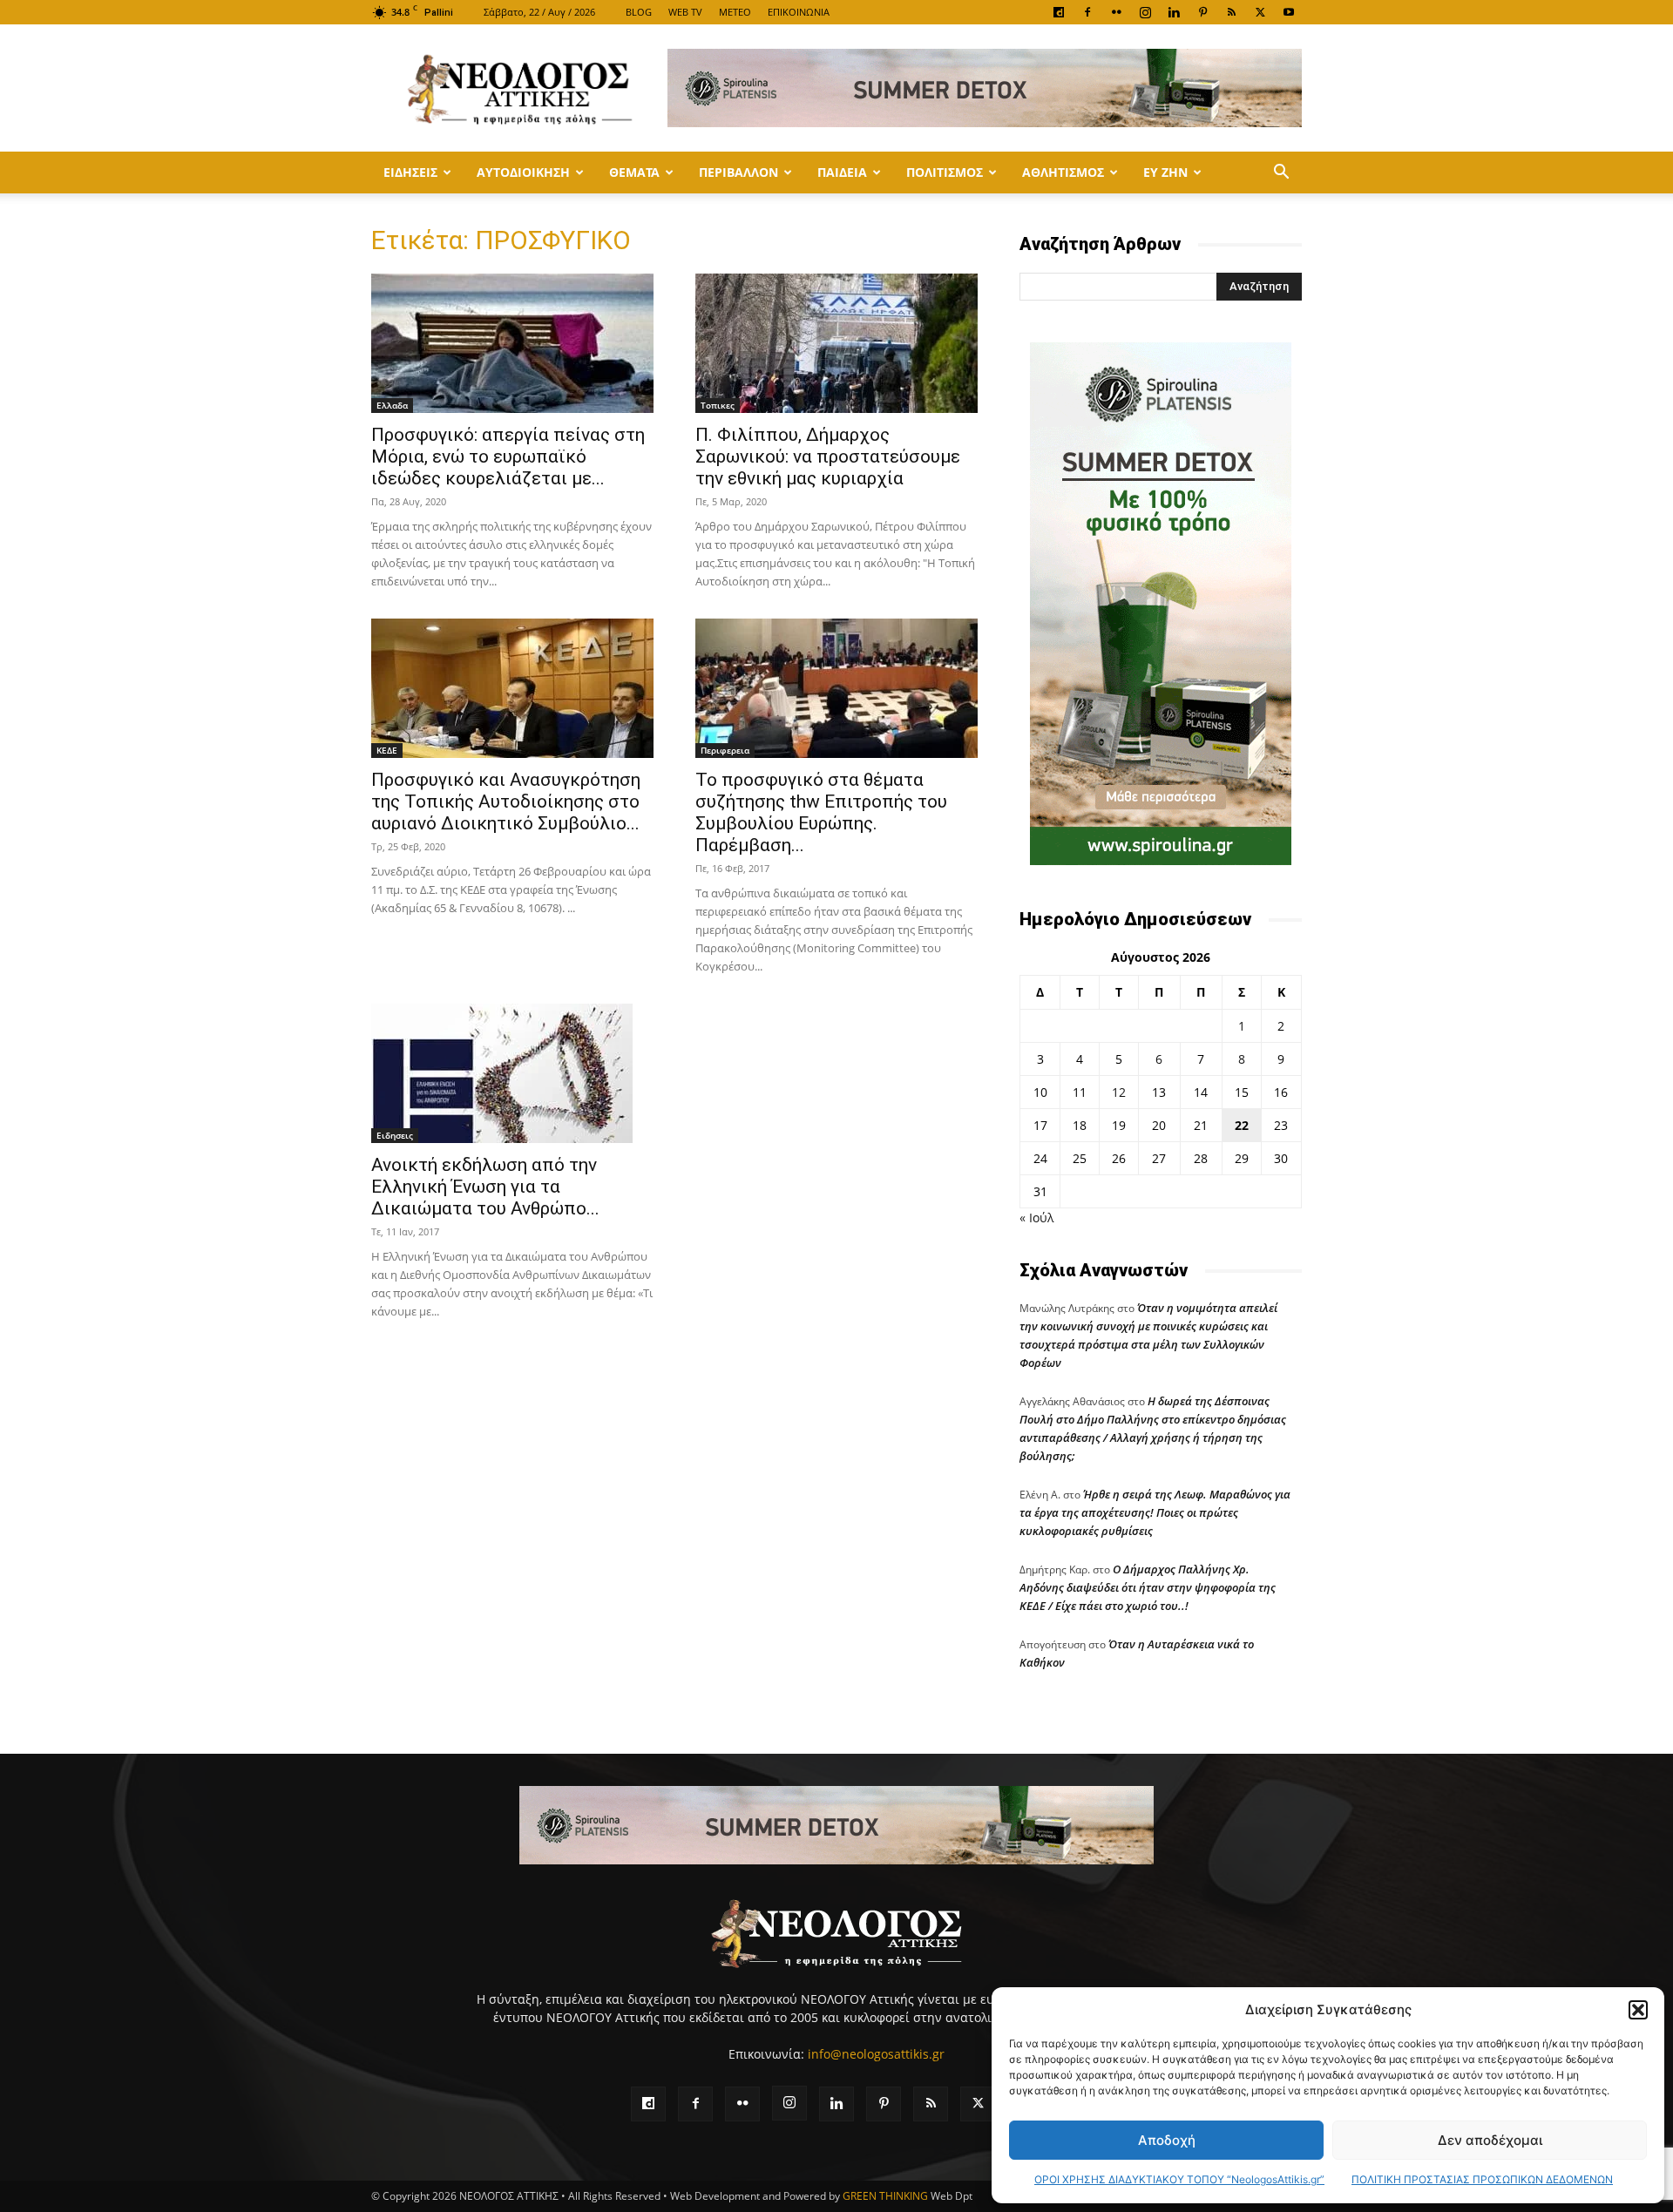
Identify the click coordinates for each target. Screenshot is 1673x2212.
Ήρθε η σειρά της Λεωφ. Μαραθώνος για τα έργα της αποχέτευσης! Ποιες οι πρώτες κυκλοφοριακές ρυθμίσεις (1155, 1512)
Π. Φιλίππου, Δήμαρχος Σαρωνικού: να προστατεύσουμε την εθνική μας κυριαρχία (828, 457)
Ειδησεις (410, 172)
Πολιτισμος (945, 172)
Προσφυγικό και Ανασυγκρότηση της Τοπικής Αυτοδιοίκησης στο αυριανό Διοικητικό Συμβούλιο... (506, 802)
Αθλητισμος (1063, 172)
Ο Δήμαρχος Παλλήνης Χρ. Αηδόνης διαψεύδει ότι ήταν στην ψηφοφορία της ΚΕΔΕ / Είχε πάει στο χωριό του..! (1148, 1587)
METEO (735, 12)
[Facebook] (1087, 12)
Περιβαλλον (738, 172)
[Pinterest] (1202, 12)
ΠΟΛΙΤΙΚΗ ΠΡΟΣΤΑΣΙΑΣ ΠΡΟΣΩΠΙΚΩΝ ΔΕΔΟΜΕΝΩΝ (1482, 2179)
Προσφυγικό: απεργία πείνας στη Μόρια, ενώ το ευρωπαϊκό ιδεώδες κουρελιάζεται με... (508, 457)
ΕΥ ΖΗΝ (1165, 172)
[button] (1638, 2010)
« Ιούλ (1036, 1218)
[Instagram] (1145, 12)
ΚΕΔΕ (387, 750)
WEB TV (685, 12)
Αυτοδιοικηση (523, 172)
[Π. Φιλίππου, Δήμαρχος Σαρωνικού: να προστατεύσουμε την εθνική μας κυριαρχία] (836, 343)
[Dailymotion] (1059, 12)
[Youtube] (1289, 12)
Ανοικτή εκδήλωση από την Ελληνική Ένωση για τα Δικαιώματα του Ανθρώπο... (485, 1187)
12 (1119, 1092)
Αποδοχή (1167, 2140)
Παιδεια (842, 172)
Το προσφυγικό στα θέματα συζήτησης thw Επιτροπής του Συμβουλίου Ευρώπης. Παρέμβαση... (821, 812)
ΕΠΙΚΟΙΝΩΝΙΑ (799, 12)
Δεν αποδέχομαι (1490, 2140)
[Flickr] (1116, 12)
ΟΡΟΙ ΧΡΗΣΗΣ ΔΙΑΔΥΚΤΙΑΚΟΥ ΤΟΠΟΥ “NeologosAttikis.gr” (1179, 2179)
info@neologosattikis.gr (876, 2054)
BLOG (639, 12)
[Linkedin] (1174, 12)
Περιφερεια (725, 750)
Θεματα (634, 172)
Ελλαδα (392, 405)
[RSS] (1231, 12)
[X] (1260, 12)
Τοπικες (718, 405)
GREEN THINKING (885, 2196)
